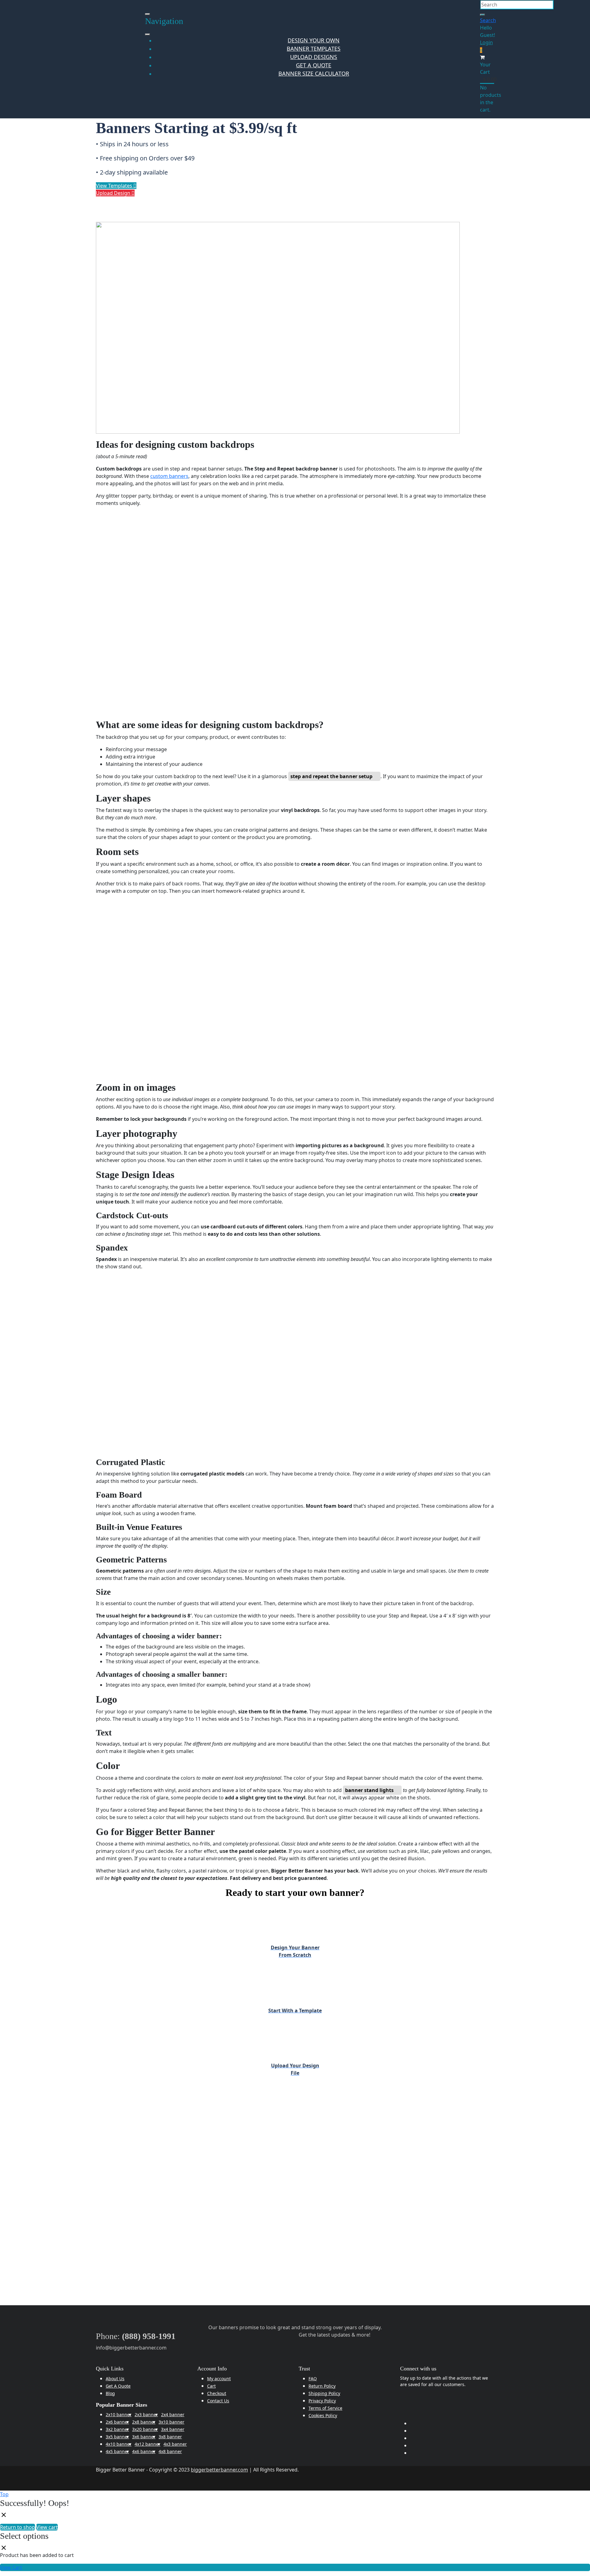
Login (486, 42)
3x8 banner (170, 2437)
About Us (115, 2379)
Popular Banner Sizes (122, 2405)
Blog (110, 2393)
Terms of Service (325, 2408)
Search (488, 20)
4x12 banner (147, 2444)
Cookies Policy (323, 2415)
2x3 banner (146, 2415)
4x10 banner (119, 2444)
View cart (47, 2527)
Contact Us (218, 2401)
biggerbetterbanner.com (219, 2470)
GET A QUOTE (314, 65)
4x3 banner (175, 2444)
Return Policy (322, 2386)
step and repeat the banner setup (331, 776)
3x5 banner (117, 2437)
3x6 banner (144, 2437)
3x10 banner (171, 2422)
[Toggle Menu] (147, 34)
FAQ (313, 2379)
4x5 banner (117, 2451)
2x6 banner (117, 2422)
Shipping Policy (324, 2393)
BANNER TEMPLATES (314, 49)
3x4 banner (173, 2429)
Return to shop (18, 2527)
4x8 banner (170, 2451)
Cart (211, 2386)
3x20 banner (145, 2429)
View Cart (11, 2567)
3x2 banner (117, 2429)
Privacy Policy (322, 2401)
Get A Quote (118, 2386)
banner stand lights (369, 1790)
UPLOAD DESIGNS (314, 57)
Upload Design (114, 193)
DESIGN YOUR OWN (314, 40)
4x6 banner (144, 2451)
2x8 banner (144, 2422)
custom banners (169, 476)
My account (219, 2379)
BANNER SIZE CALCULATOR (314, 73)
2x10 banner (119, 2415)
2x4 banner (173, 2415)
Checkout (217, 2393)
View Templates (115, 186)
